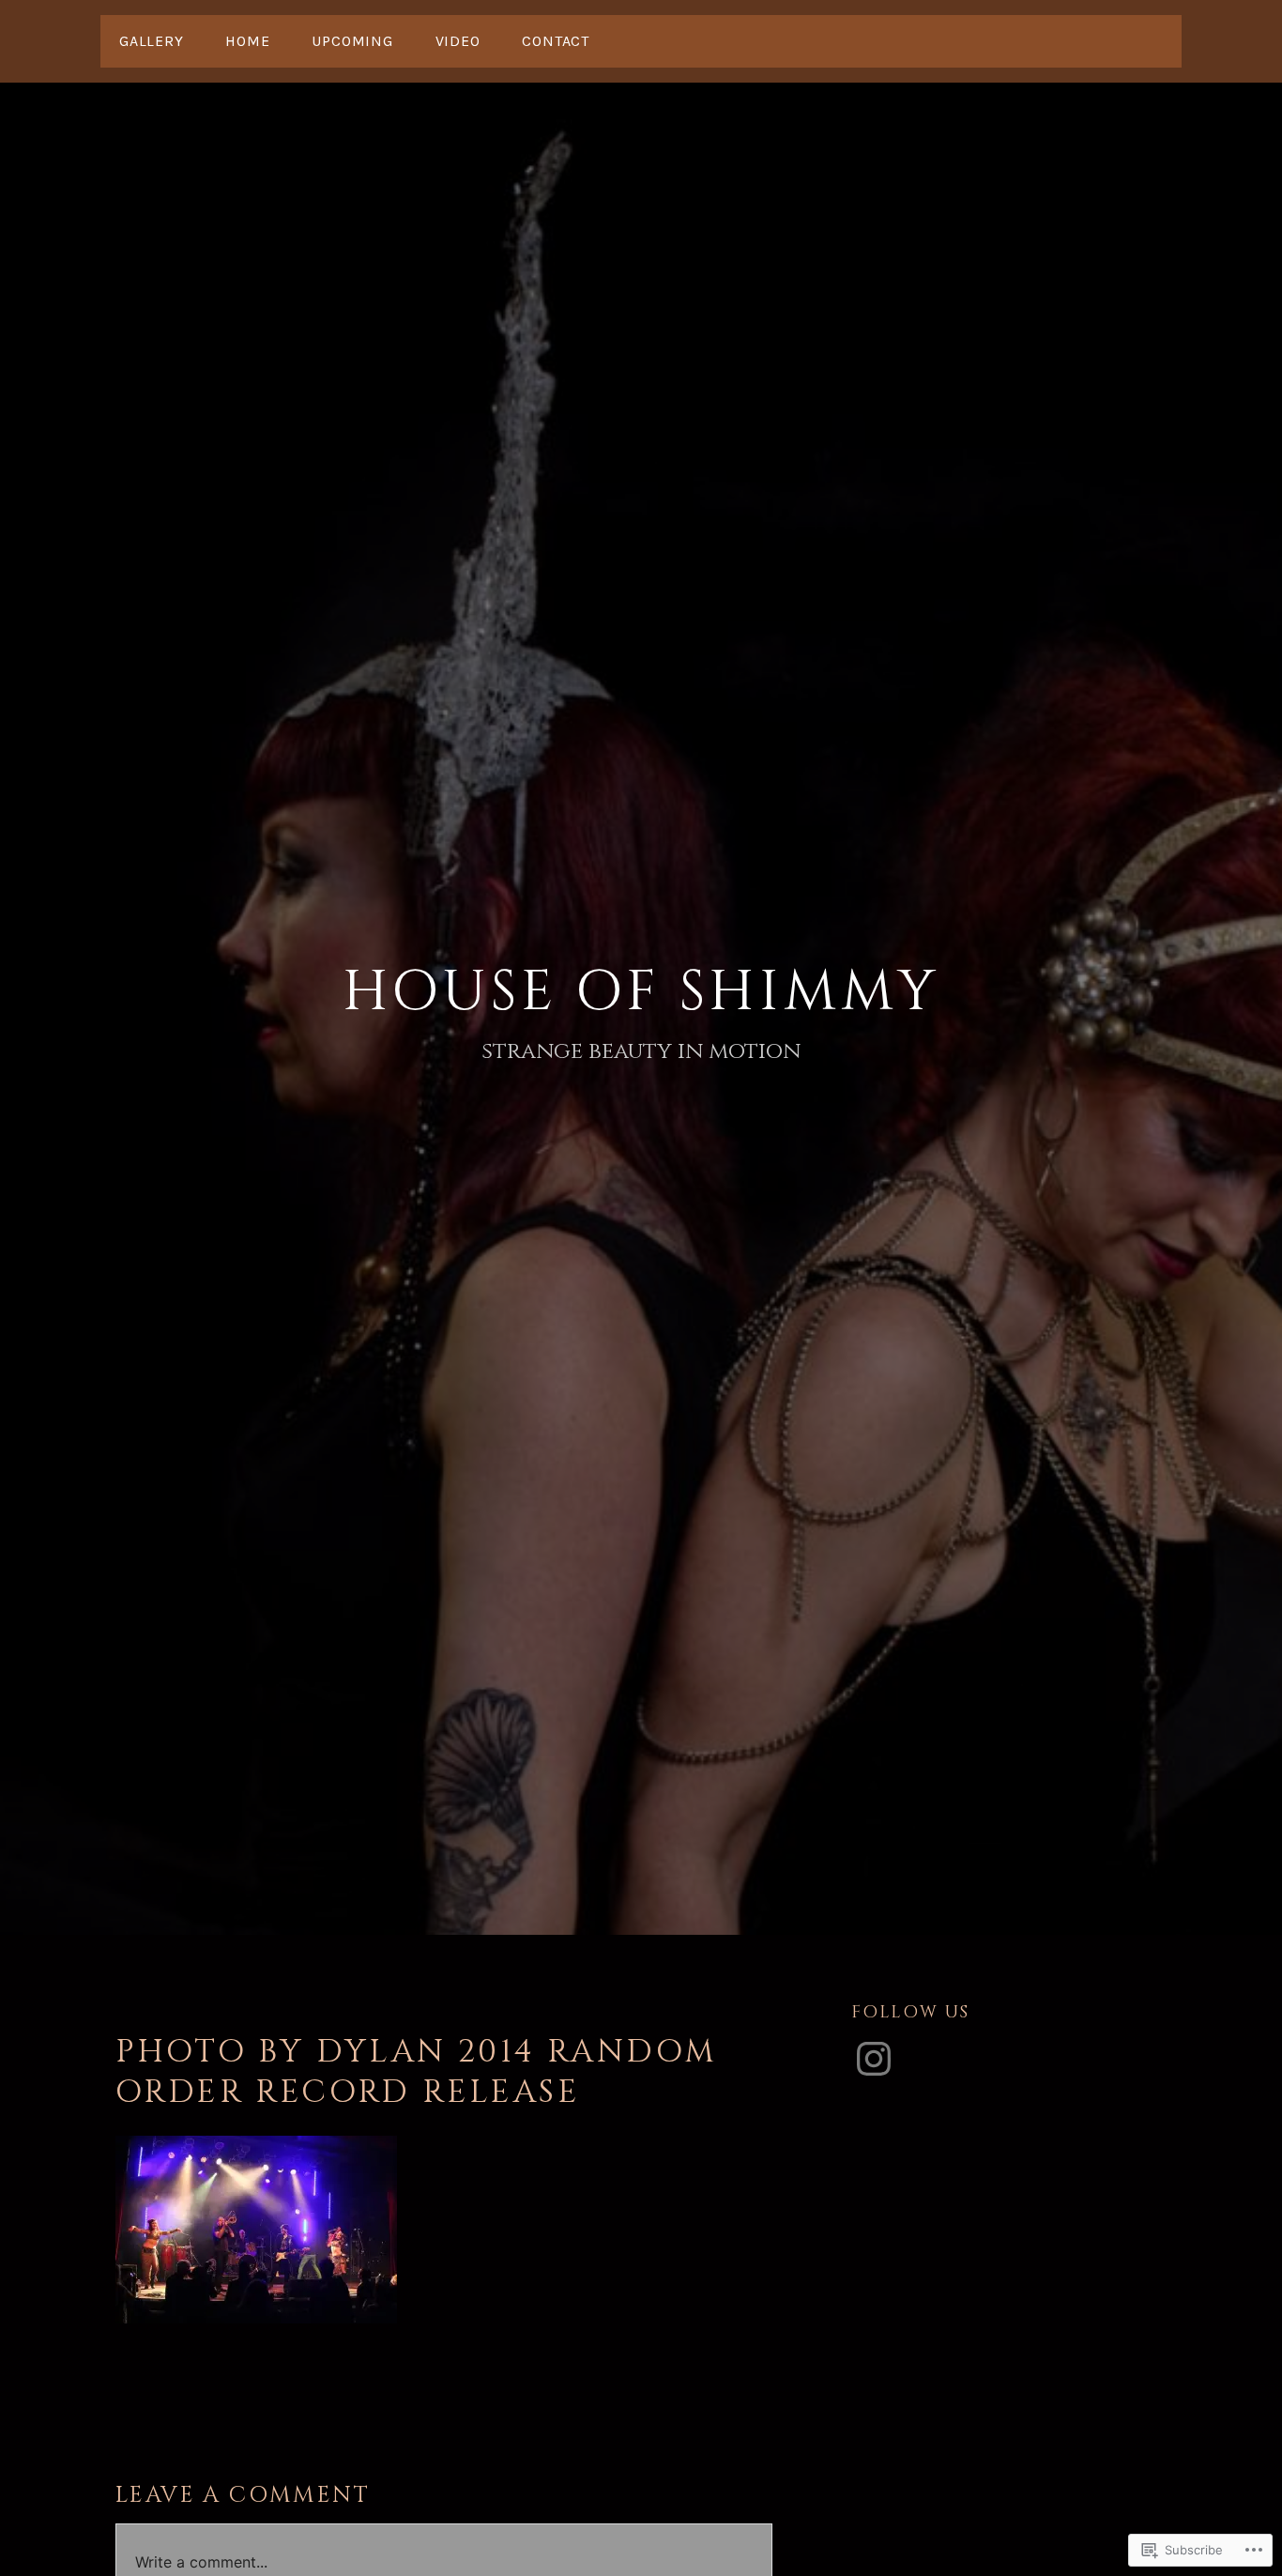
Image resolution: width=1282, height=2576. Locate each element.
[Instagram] (874, 2059)
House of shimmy (641, 992)
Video (458, 41)
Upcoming (352, 41)
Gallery (152, 41)
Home (247, 41)
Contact (556, 41)
